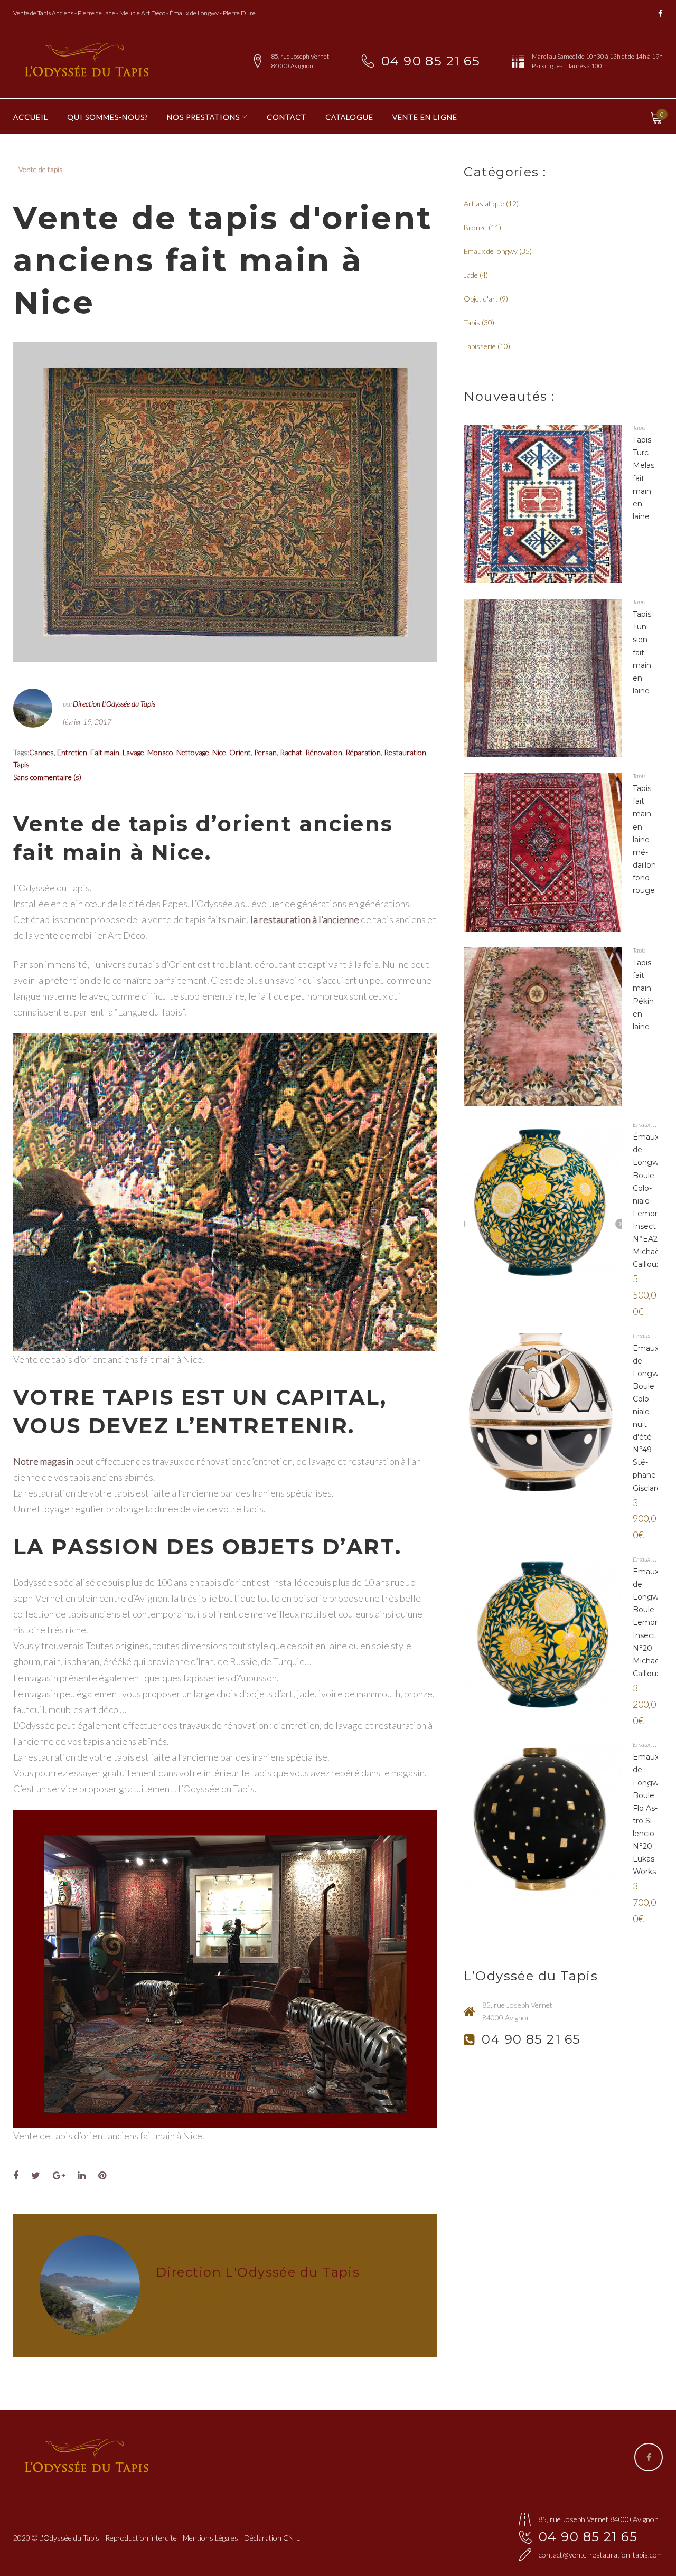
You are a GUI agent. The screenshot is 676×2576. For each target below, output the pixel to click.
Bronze (475, 227)
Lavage (133, 752)
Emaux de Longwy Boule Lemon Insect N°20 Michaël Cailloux (648, 1623)
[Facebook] (660, 14)
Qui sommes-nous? (107, 117)
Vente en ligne (425, 117)
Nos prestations (203, 117)
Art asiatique (484, 204)
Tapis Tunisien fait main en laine (642, 652)
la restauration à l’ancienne (305, 919)
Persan (265, 752)
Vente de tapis (41, 169)
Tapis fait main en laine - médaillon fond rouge (644, 839)
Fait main (105, 752)
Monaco (160, 752)
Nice (219, 752)
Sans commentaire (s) (47, 777)
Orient (240, 752)
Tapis (21, 764)
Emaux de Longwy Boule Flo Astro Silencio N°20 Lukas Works (648, 1814)
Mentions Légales (210, 2538)
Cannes (41, 752)
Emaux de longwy (491, 251)
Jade (471, 275)
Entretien (72, 752)
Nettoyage (193, 752)
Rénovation (324, 752)
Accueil (31, 117)
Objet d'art (481, 299)
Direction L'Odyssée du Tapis (114, 704)
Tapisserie (480, 346)
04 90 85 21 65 (431, 61)
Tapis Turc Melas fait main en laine (644, 478)
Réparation (363, 752)
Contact (287, 117)
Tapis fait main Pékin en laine (643, 994)
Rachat (291, 752)
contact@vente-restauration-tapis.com (601, 2555)
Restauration (405, 752)
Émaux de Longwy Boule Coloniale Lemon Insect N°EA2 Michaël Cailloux (648, 1201)
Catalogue (349, 117)
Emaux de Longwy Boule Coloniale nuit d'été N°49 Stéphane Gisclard (648, 1418)
